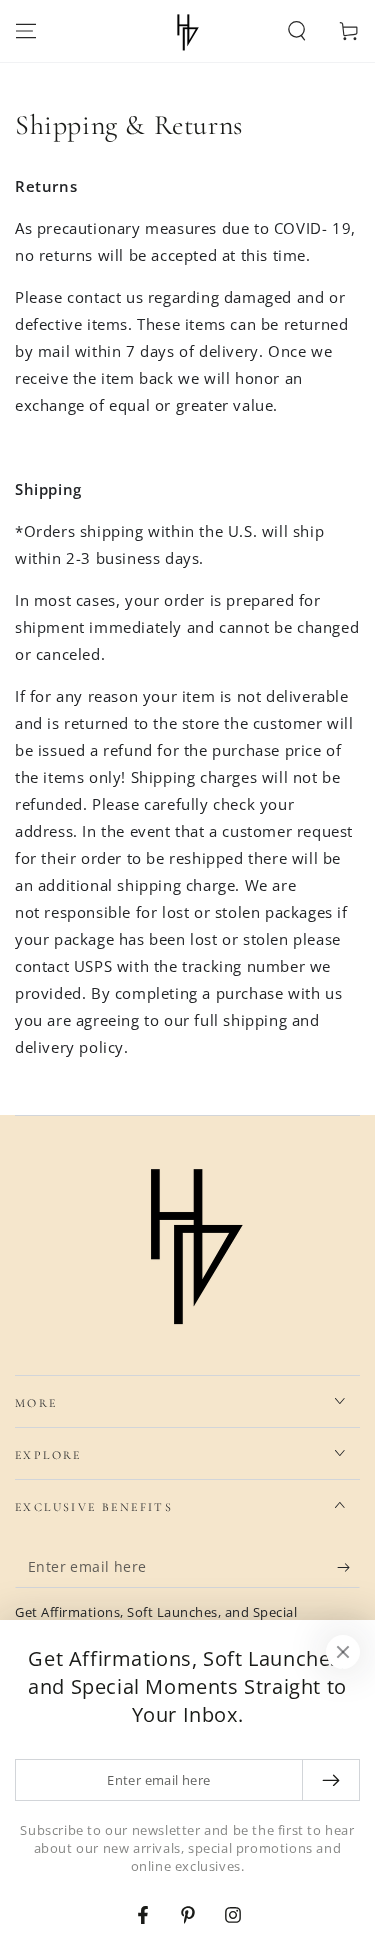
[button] (297, 31)
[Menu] (26, 31)
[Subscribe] (348, 1568)
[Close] (343, 1652)
